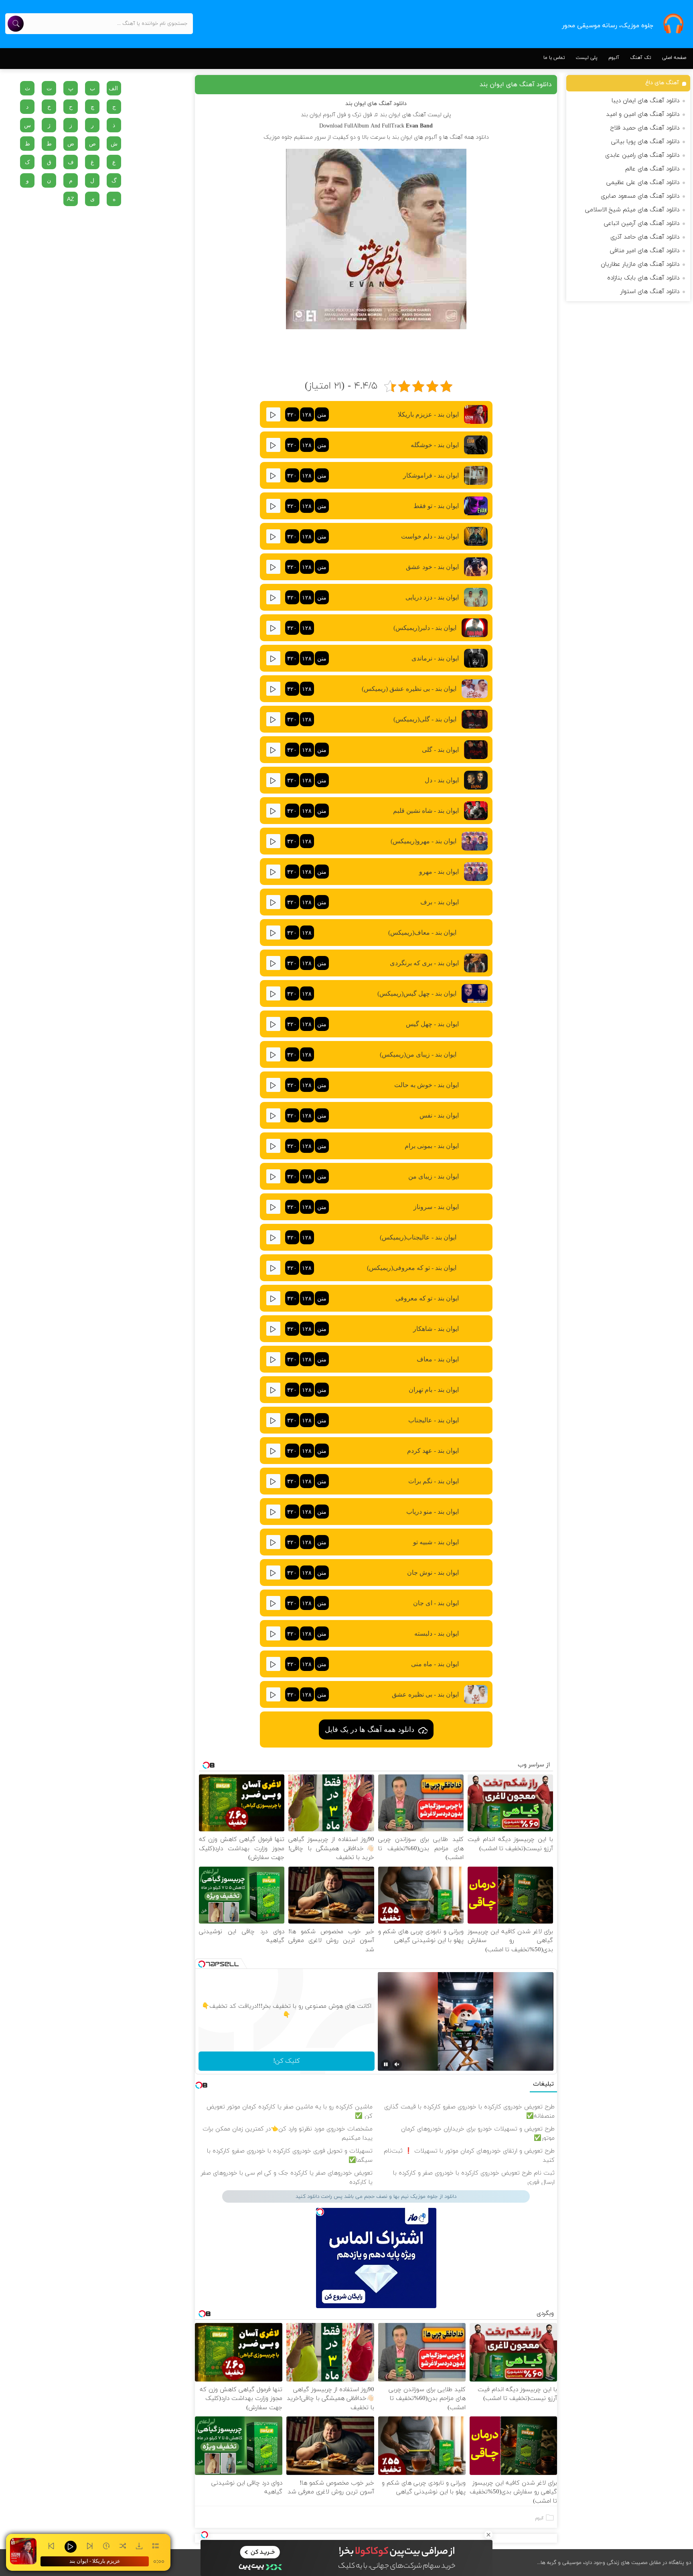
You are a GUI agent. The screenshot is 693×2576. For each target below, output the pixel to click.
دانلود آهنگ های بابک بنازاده (643, 278)
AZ (71, 199)
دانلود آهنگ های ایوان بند (516, 85)
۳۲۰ (292, 415)
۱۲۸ (307, 415)
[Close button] (488, 2535)
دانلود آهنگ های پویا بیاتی (645, 142)
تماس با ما (554, 58)
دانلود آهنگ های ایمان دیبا (645, 101)
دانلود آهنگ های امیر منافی (645, 251)
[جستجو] (16, 24)
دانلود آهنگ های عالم (652, 169)
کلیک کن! (286, 2061)
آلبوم (614, 58)
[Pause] (386, 2064)
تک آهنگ (641, 58)
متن (322, 415)
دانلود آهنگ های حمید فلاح (645, 128)
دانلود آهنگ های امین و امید (643, 114)
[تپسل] (205, 2535)
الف (113, 88)
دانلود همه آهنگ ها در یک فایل (370, 1729)
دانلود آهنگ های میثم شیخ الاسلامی (632, 210)
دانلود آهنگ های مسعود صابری (640, 196)
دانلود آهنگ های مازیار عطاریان (640, 264)
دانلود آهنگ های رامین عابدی (642, 155)
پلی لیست (587, 58)
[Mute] (397, 2064)
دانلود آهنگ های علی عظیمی (643, 183)
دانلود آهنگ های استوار (650, 292)
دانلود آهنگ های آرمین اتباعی (642, 224)
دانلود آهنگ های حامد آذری (645, 237)
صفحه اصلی (674, 58)
